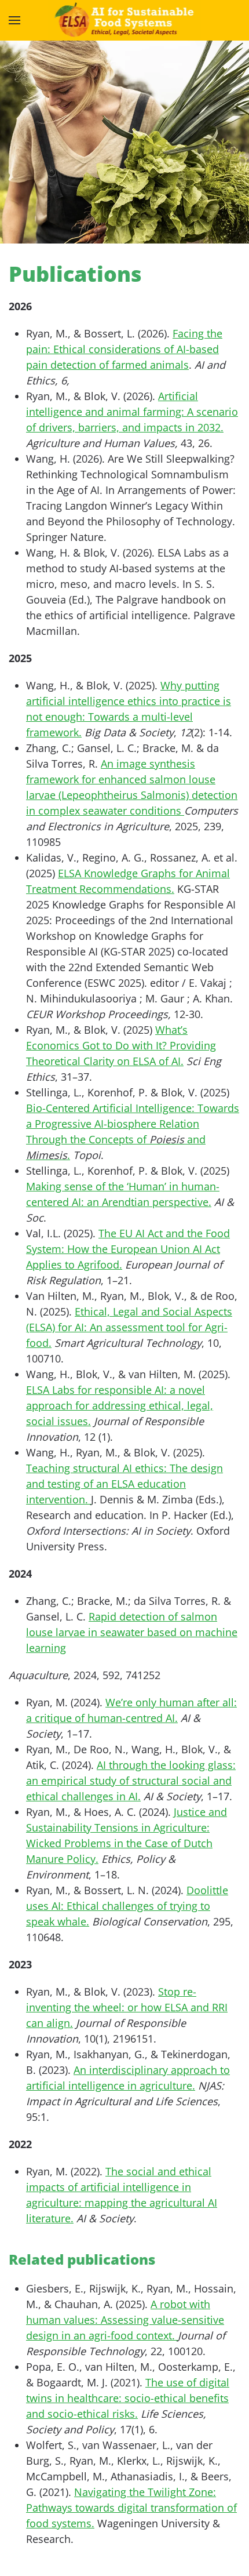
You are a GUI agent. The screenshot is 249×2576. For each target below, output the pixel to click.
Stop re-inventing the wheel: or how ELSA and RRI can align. (127, 2007)
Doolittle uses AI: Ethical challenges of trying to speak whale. (127, 1906)
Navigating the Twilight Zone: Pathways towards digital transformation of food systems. (131, 2508)
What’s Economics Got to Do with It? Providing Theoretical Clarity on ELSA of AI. (121, 1045)
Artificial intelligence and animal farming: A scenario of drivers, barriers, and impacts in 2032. (132, 412)
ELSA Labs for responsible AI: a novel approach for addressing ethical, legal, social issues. (120, 1405)
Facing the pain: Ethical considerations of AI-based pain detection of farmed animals (124, 349)
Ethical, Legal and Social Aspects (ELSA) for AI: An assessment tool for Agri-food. (129, 1327)
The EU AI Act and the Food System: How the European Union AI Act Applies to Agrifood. (128, 1249)
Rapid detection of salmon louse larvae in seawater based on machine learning (132, 1632)
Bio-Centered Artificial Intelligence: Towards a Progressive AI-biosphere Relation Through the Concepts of (133, 1124)
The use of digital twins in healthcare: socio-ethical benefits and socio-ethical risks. (128, 2398)
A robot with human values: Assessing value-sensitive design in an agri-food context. (125, 2320)
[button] (14, 20)
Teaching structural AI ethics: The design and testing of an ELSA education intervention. (124, 1484)
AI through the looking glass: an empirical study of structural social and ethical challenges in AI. (131, 1781)
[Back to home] (125, 20)
